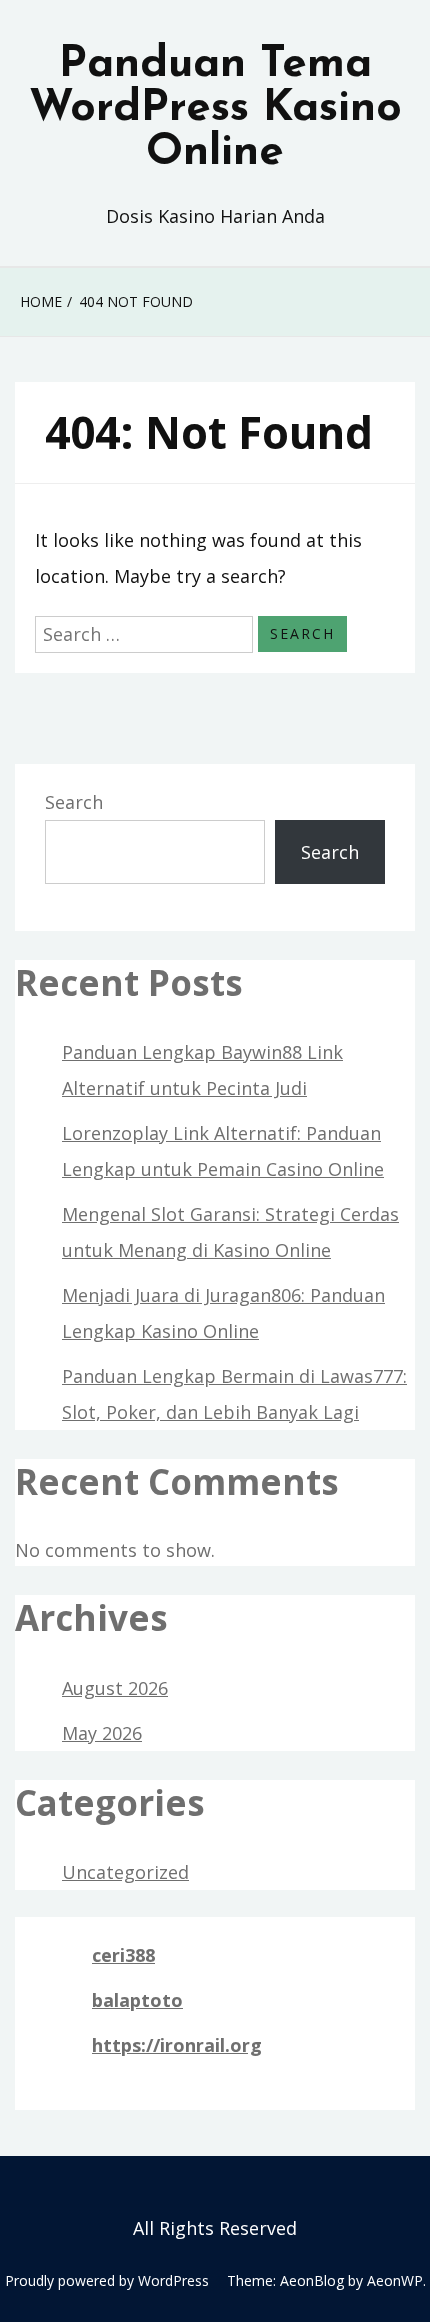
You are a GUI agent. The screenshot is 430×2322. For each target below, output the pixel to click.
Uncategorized (125, 1872)
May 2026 (102, 1733)
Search (74, 802)
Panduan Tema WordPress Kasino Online (215, 109)
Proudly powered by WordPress (107, 2280)
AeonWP (395, 2280)
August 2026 (115, 1688)
